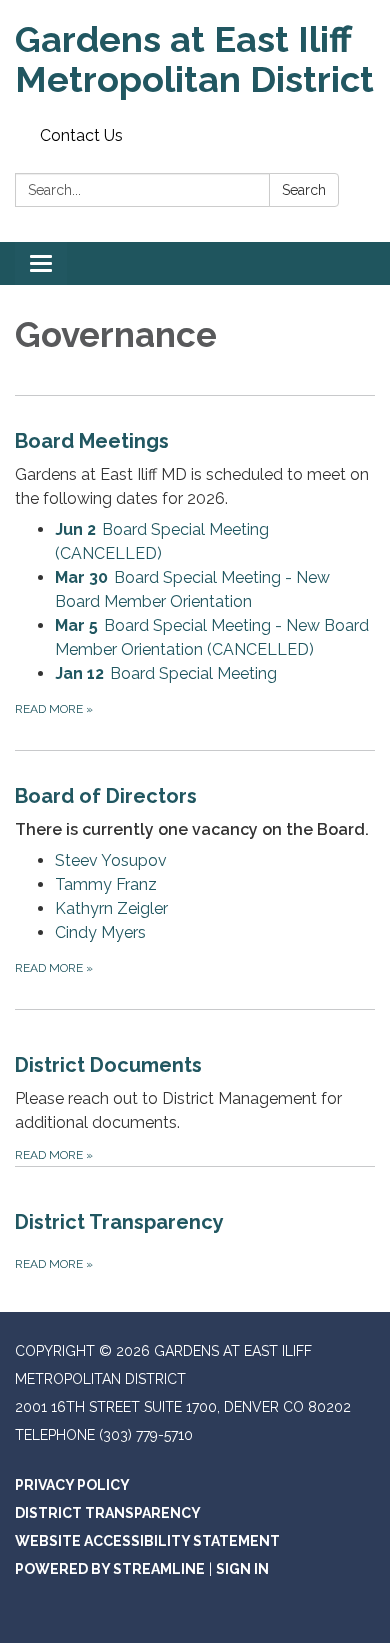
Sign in (242, 1569)
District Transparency (108, 1513)
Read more (54, 709)
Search (304, 190)
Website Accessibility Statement (147, 1541)
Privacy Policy (72, 1485)
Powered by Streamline (110, 1569)
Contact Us (81, 135)
